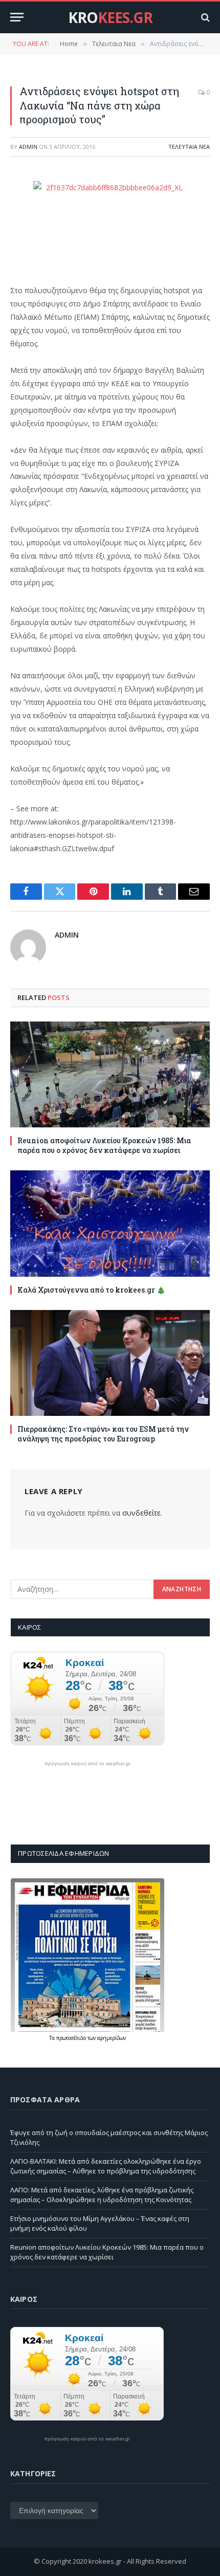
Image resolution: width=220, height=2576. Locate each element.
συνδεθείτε (141, 1513)
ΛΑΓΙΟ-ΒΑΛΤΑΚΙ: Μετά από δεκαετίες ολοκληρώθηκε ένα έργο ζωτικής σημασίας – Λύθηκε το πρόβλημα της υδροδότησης (106, 2166)
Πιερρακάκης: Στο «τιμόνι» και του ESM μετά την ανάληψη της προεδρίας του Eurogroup (103, 1434)
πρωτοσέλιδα (72, 2038)
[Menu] (17, 17)
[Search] (204, 17)
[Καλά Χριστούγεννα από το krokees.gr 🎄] (110, 1223)
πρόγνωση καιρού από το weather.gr (87, 1764)
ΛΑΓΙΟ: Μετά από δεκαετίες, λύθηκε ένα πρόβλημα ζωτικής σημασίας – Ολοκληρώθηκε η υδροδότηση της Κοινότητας (102, 2195)
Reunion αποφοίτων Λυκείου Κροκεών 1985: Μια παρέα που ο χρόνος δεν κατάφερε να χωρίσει (104, 1145)
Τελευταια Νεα (189, 147)
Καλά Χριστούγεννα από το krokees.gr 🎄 (91, 1290)
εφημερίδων (112, 2038)
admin (28, 147)
